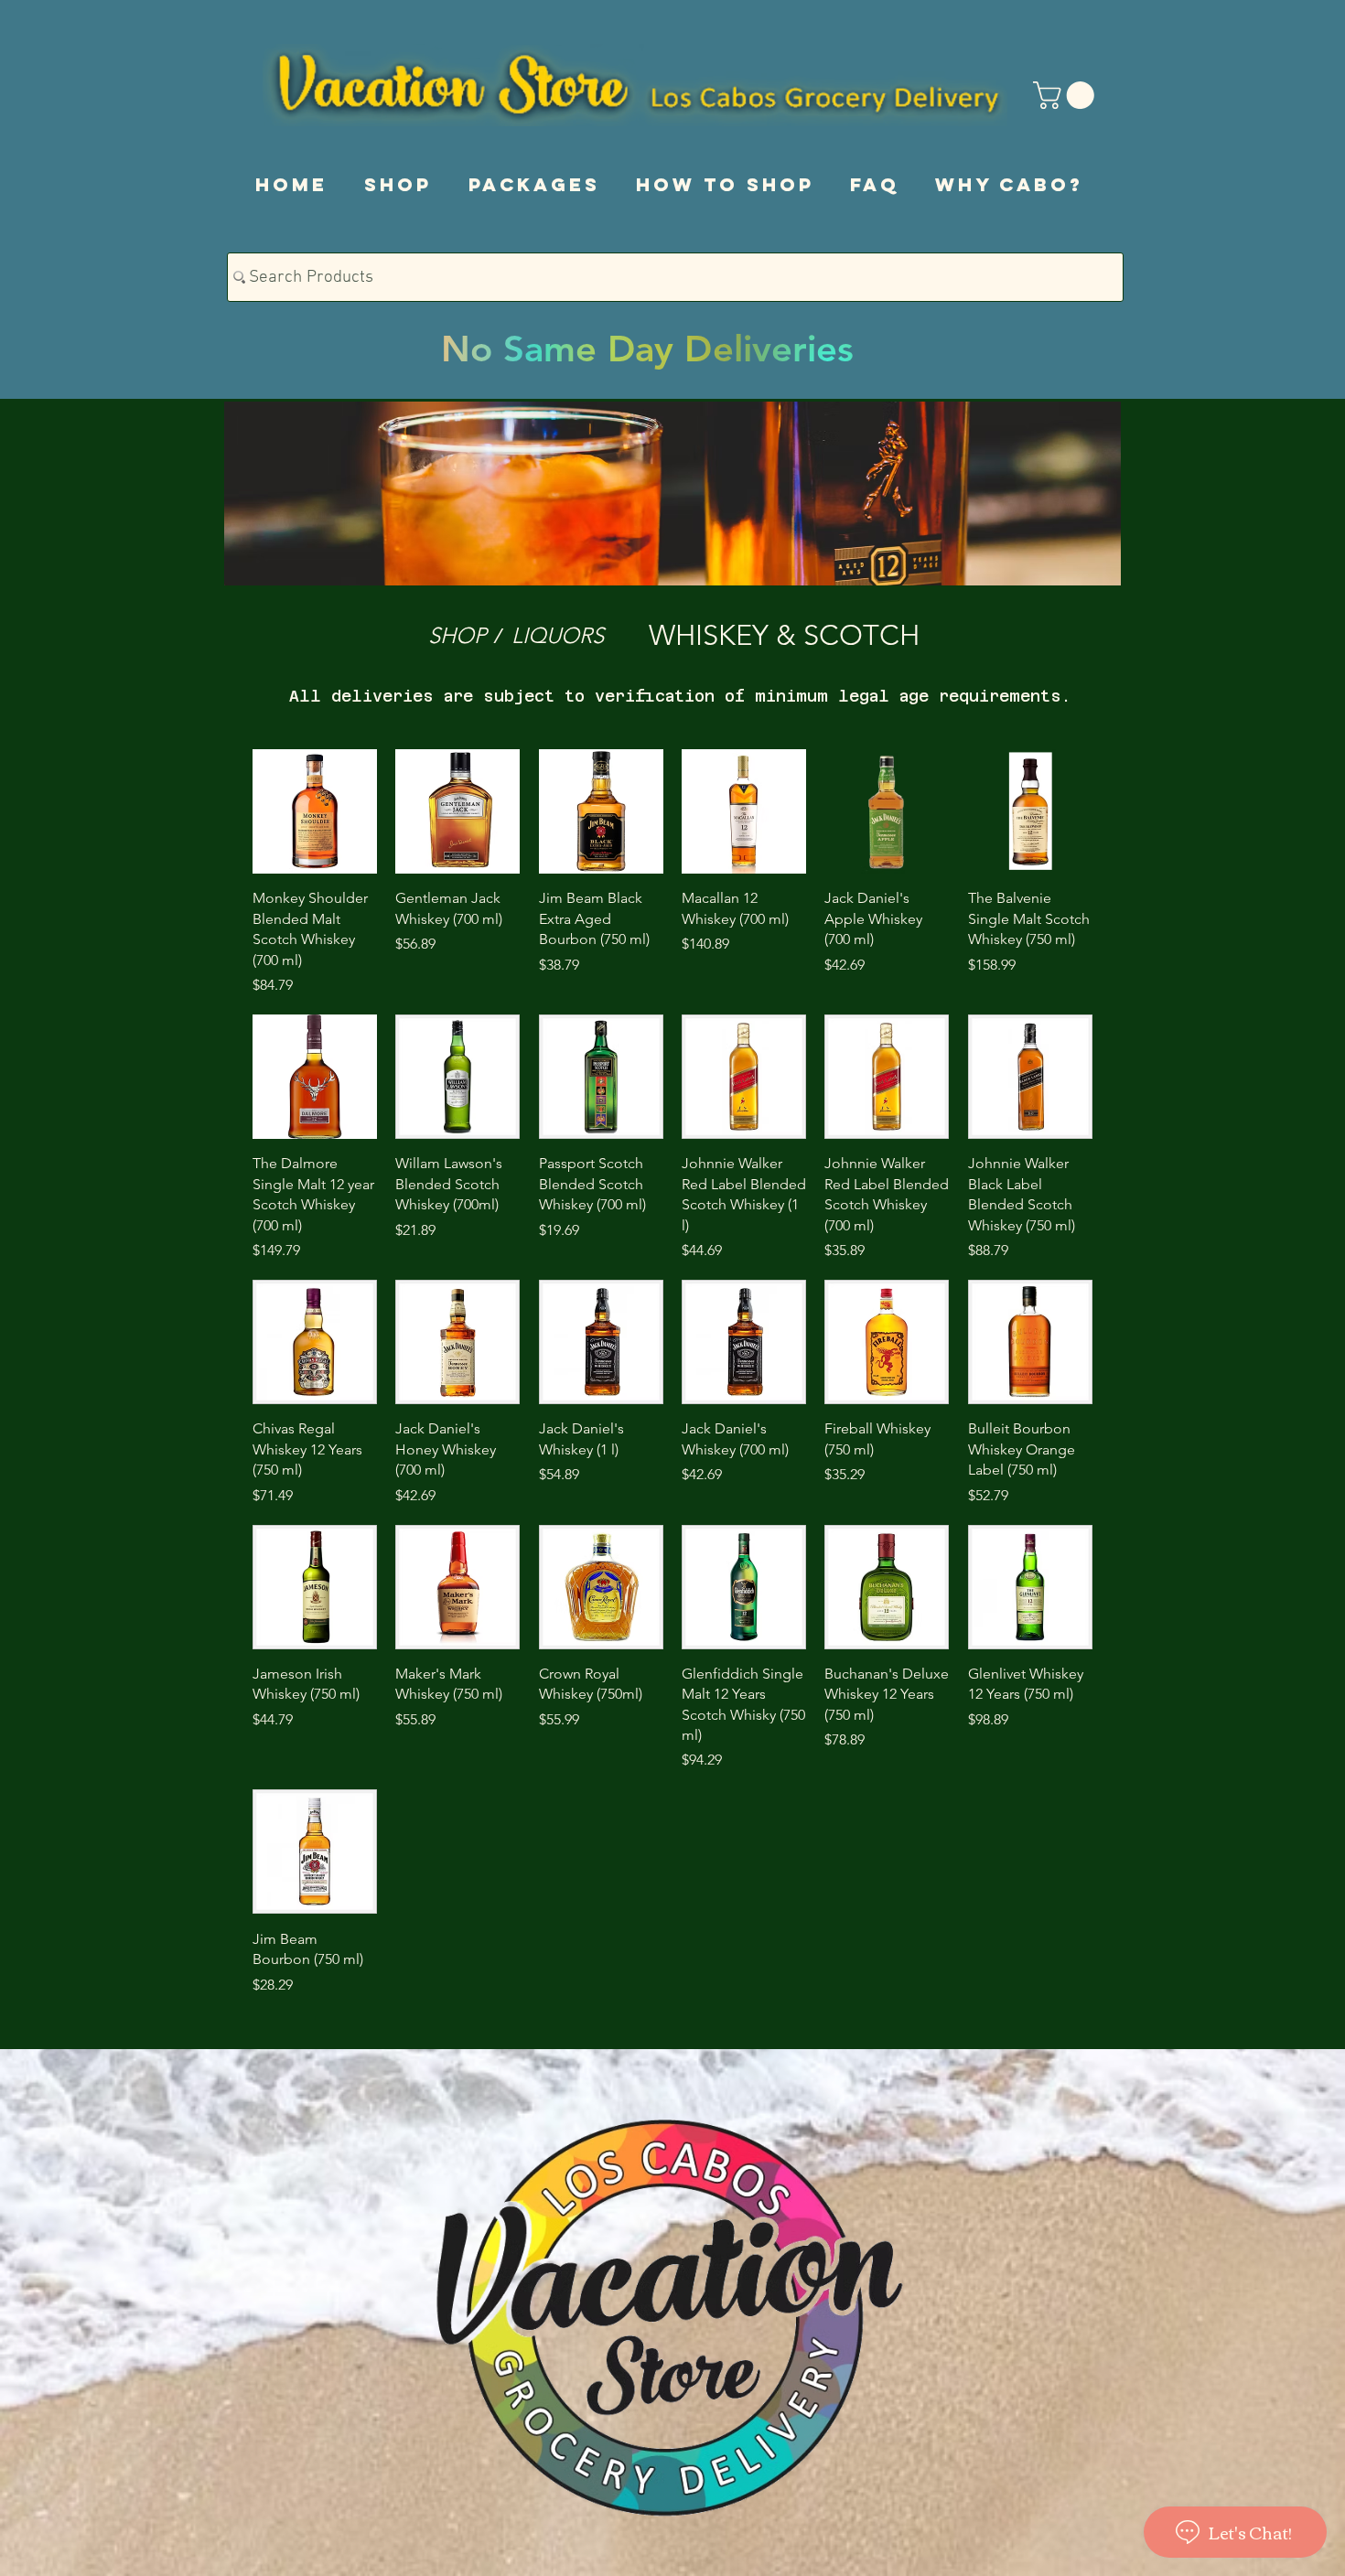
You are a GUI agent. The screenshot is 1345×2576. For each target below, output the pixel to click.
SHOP (457, 635)
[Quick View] (315, 811)
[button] (1067, 95)
